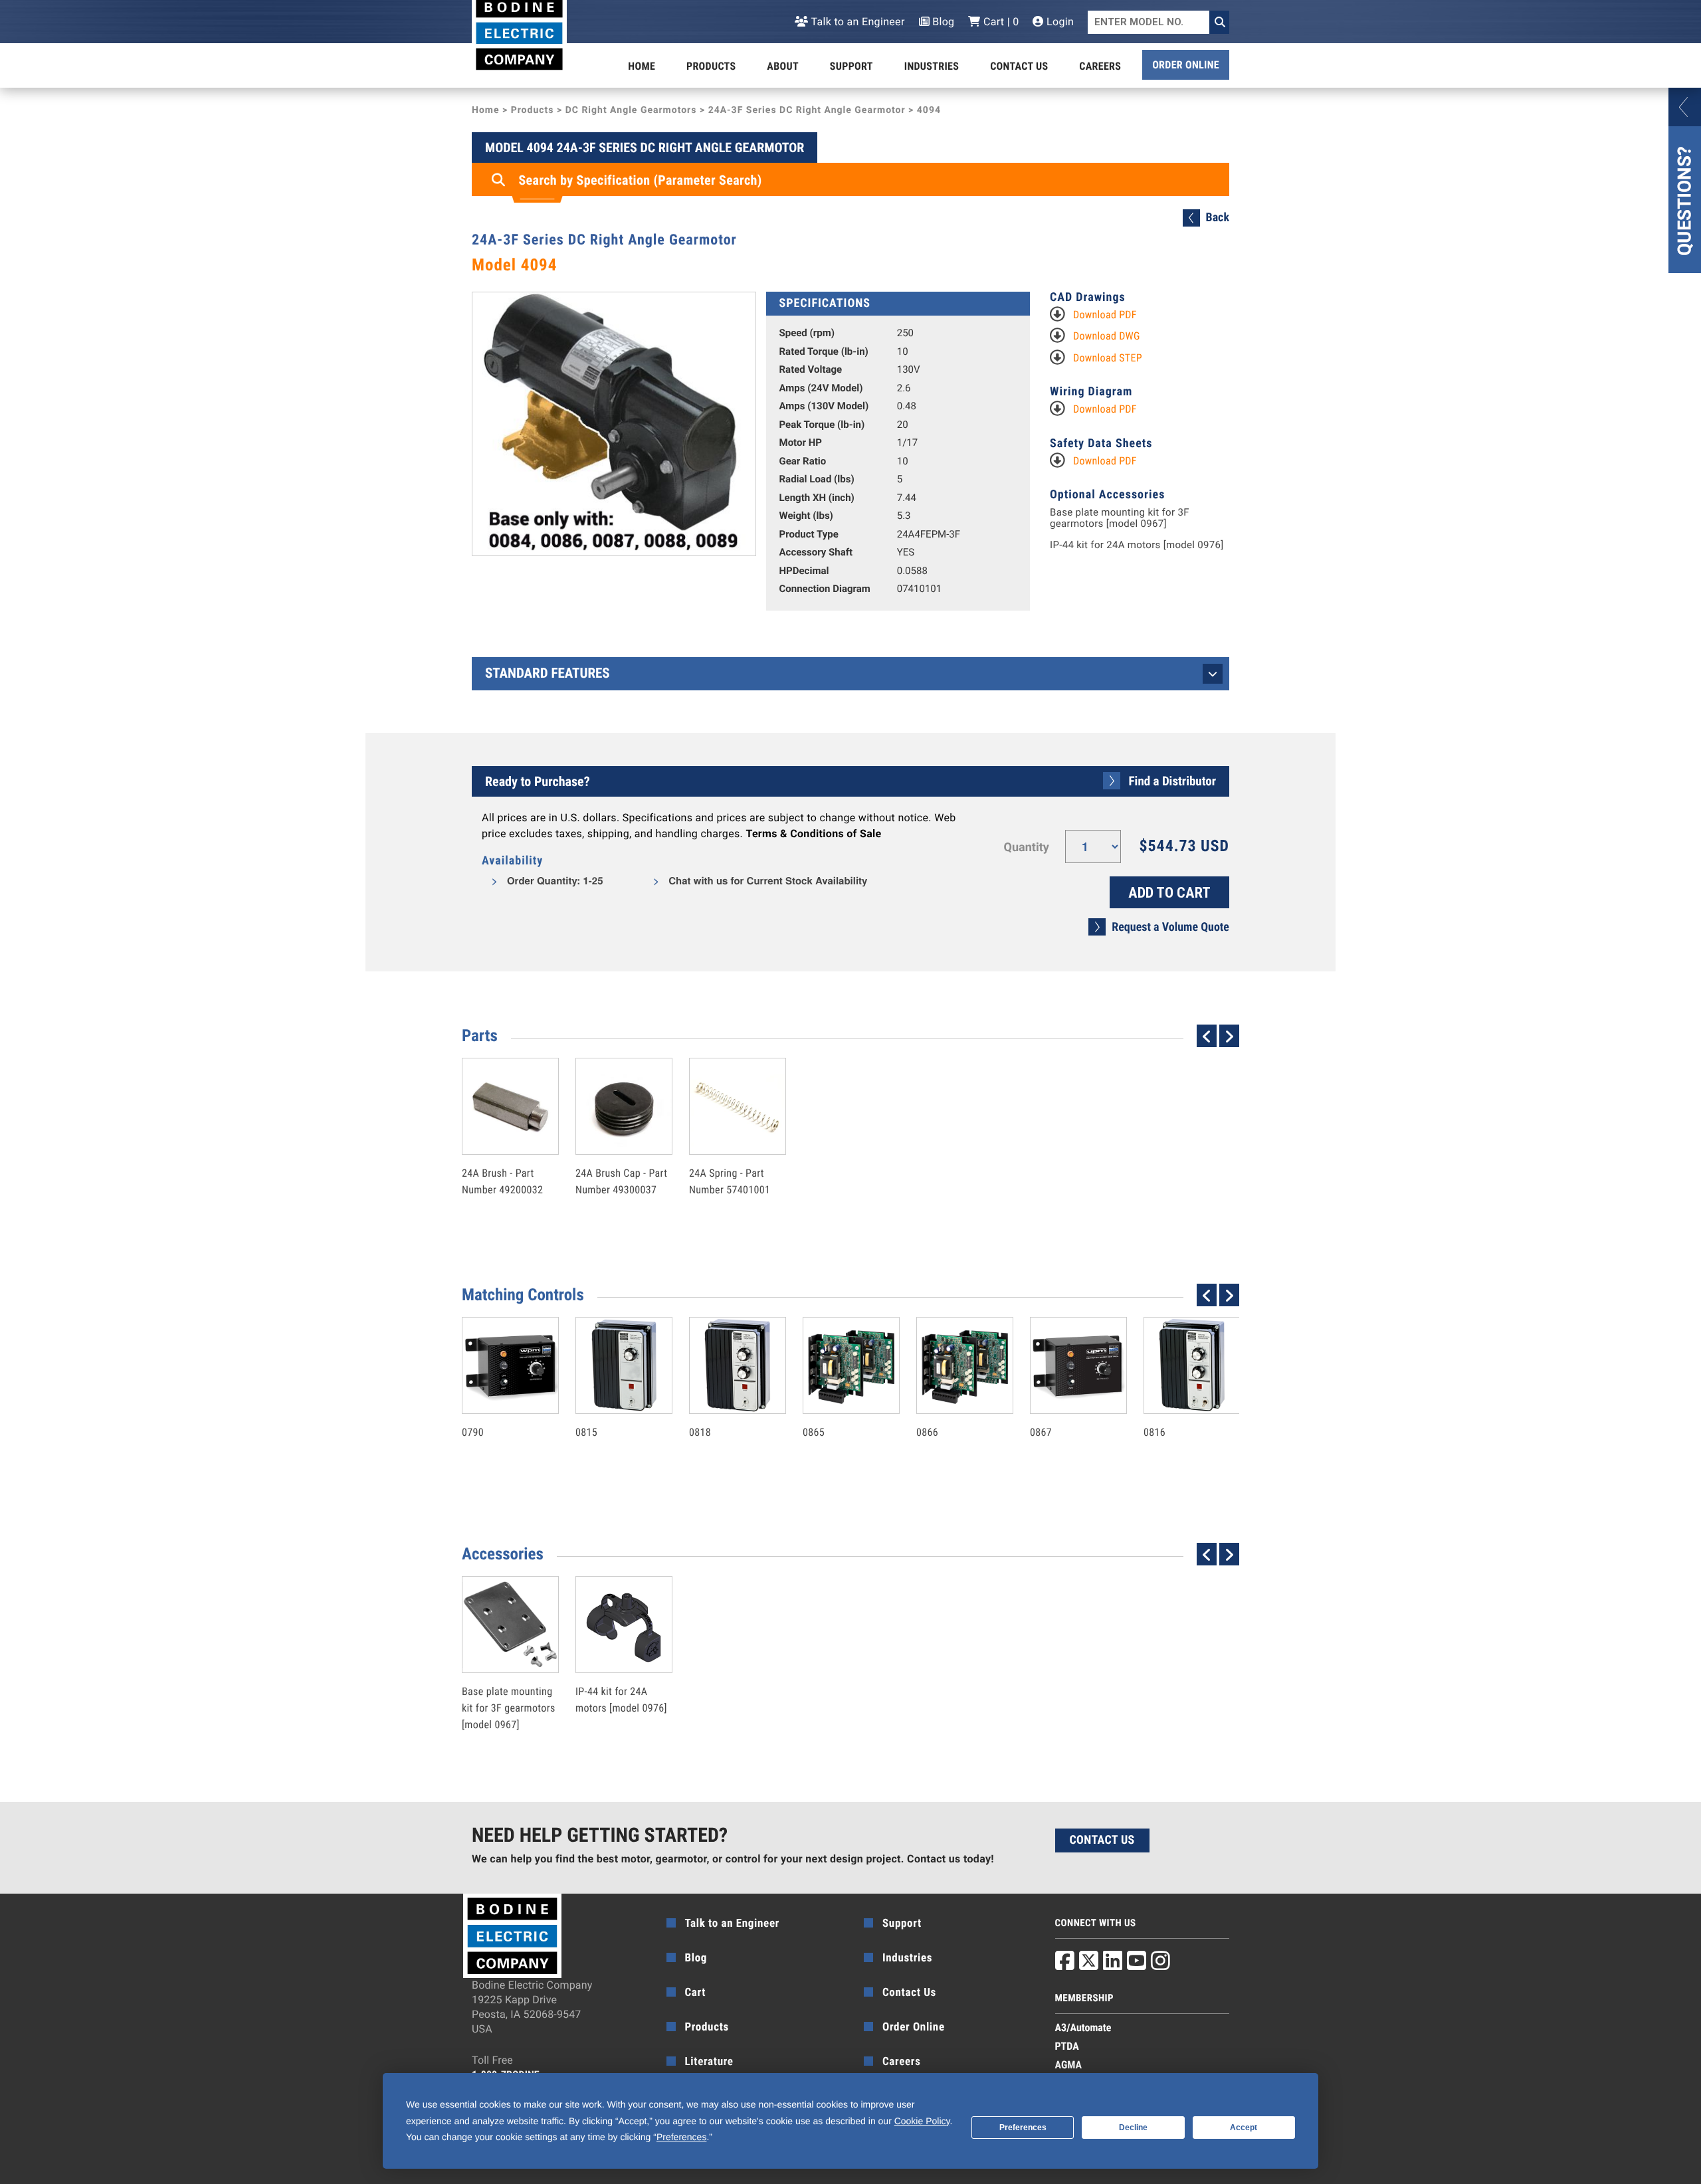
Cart (696, 1993)
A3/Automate (1083, 2028)
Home (642, 66)
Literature (709, 2062)
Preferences (1023, 2128)
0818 (724, 1404)
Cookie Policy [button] (922, 2121)
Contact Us (1019, 66)
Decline (1133, 2128)
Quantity (1027, 847)
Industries (932, 66)
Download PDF (1105, 315)
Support (851, 66)
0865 (837, 1404)
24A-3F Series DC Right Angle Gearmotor (807, 110)
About (783, 66)
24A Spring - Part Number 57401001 (730, 1153)
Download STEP (1108, 358)
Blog (942, 22)
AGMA (1069, 2065)
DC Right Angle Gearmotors (631, 110)
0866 (951, 1404)
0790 (496, 1404)
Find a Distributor (1172, 781)
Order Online (1186, 65)
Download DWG (1107, 336)
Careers (1100, 66)
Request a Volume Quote (1170, 927)
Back (1218, 218)
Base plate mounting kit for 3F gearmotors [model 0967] (1120, 518)
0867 (1064, 1404)
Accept (1244, 2128)
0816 (1178, 1404)
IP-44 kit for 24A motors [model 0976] (1137, 545)
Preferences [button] (681, 2137)
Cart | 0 (1000, 22)
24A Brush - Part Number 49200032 (502, 1153)
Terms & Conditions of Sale (813, 834)
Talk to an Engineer (856, 22)
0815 (610, 1404)
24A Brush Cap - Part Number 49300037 (621, 1153)
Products (711, 66)
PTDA (1067, 2046)
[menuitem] (642, 66)
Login (1059, 22)
